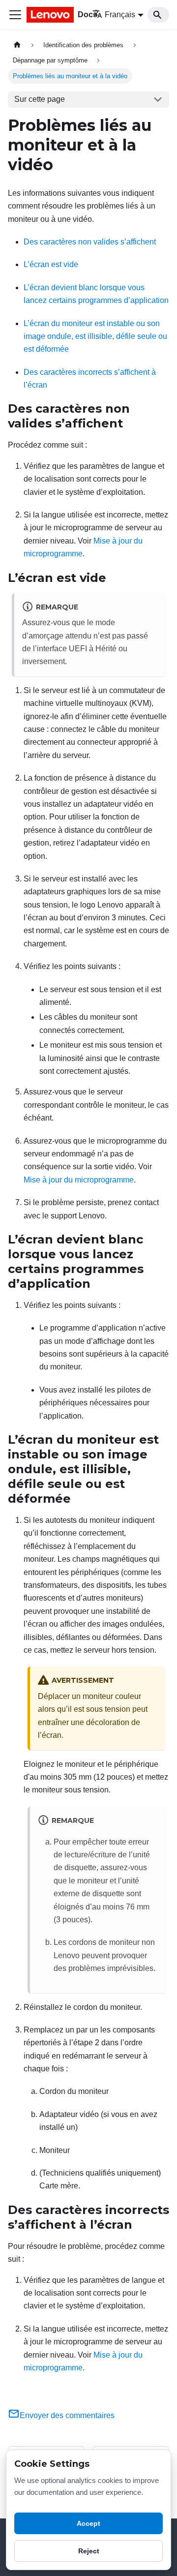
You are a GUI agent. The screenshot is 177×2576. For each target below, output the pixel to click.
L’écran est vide (51, 264)
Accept (88, 2523)
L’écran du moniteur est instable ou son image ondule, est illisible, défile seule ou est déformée (95, 336)
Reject (89, 2551)
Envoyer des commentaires (67, 2415)
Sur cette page (40, 99)
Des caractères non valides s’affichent (90, 242)
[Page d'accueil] (17, 45)
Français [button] (120, 15)
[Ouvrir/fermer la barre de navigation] (15, 15)
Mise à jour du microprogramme (79, 1180)
